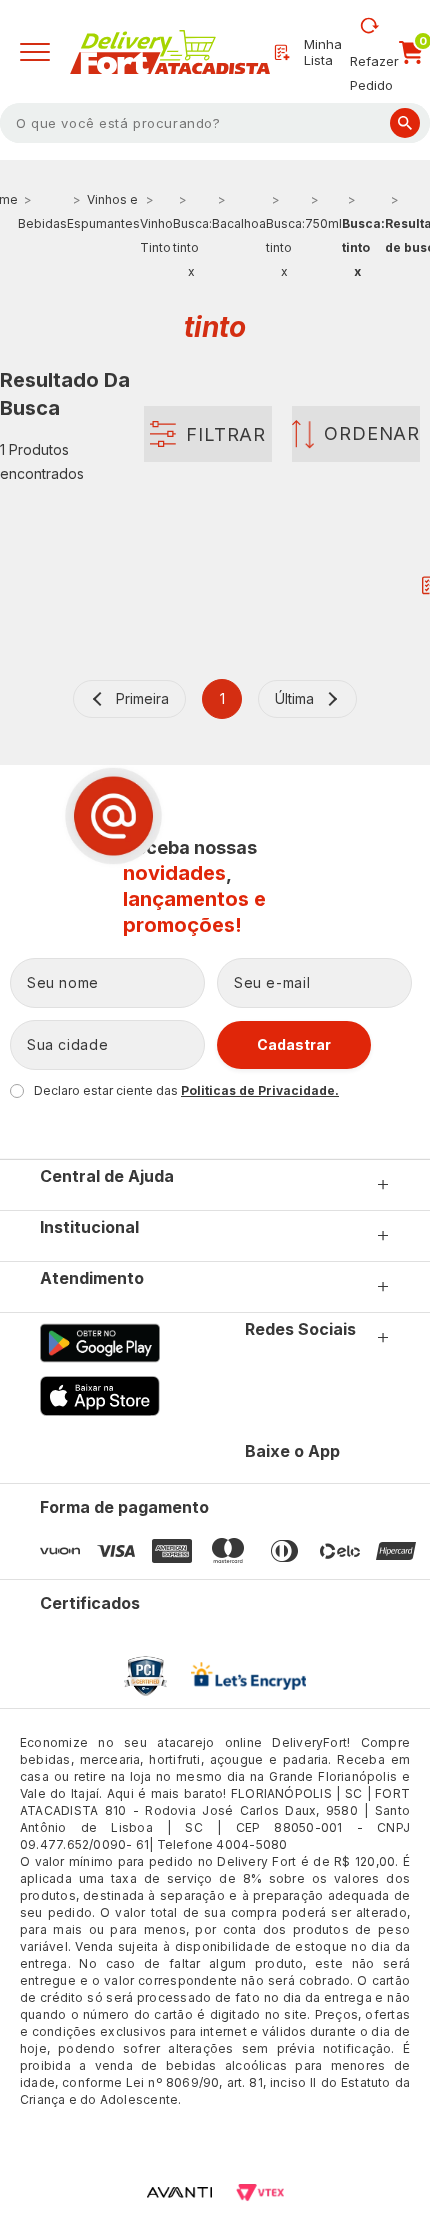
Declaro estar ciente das (186, 1090)
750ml (323, 223)
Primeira (142, 698)
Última (294, 698)
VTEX (260, 2192)
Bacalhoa (239, 223)
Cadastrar (294, 1044)
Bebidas (42, 223)
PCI (145, 1676)
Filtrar (226, 434)
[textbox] (215, 123)
